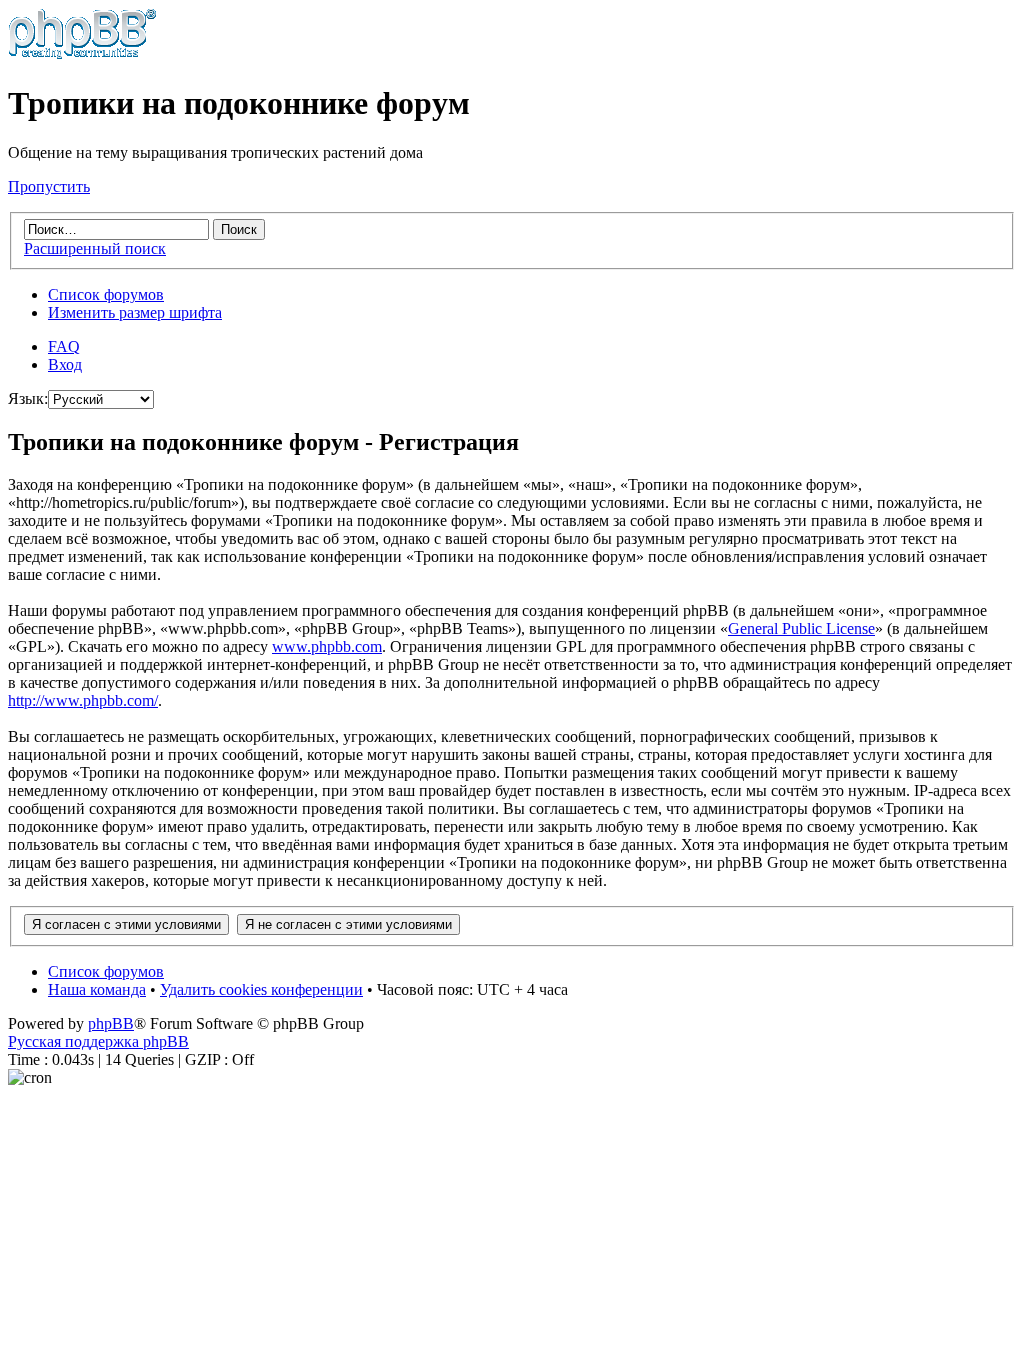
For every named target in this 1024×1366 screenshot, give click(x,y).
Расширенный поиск (95, 248)
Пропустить (49, 186)
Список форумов (106, 294)
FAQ (64, 346)
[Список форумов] (82, 54)
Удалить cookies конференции (261, 989)
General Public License (801, 628)
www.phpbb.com (327, 646)
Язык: (28, 398)
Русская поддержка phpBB (98, 1041)
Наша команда (97, 989)
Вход (65, 364)
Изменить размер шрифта (135, 312)
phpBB (111, 1023)
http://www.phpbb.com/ (83, 700)
